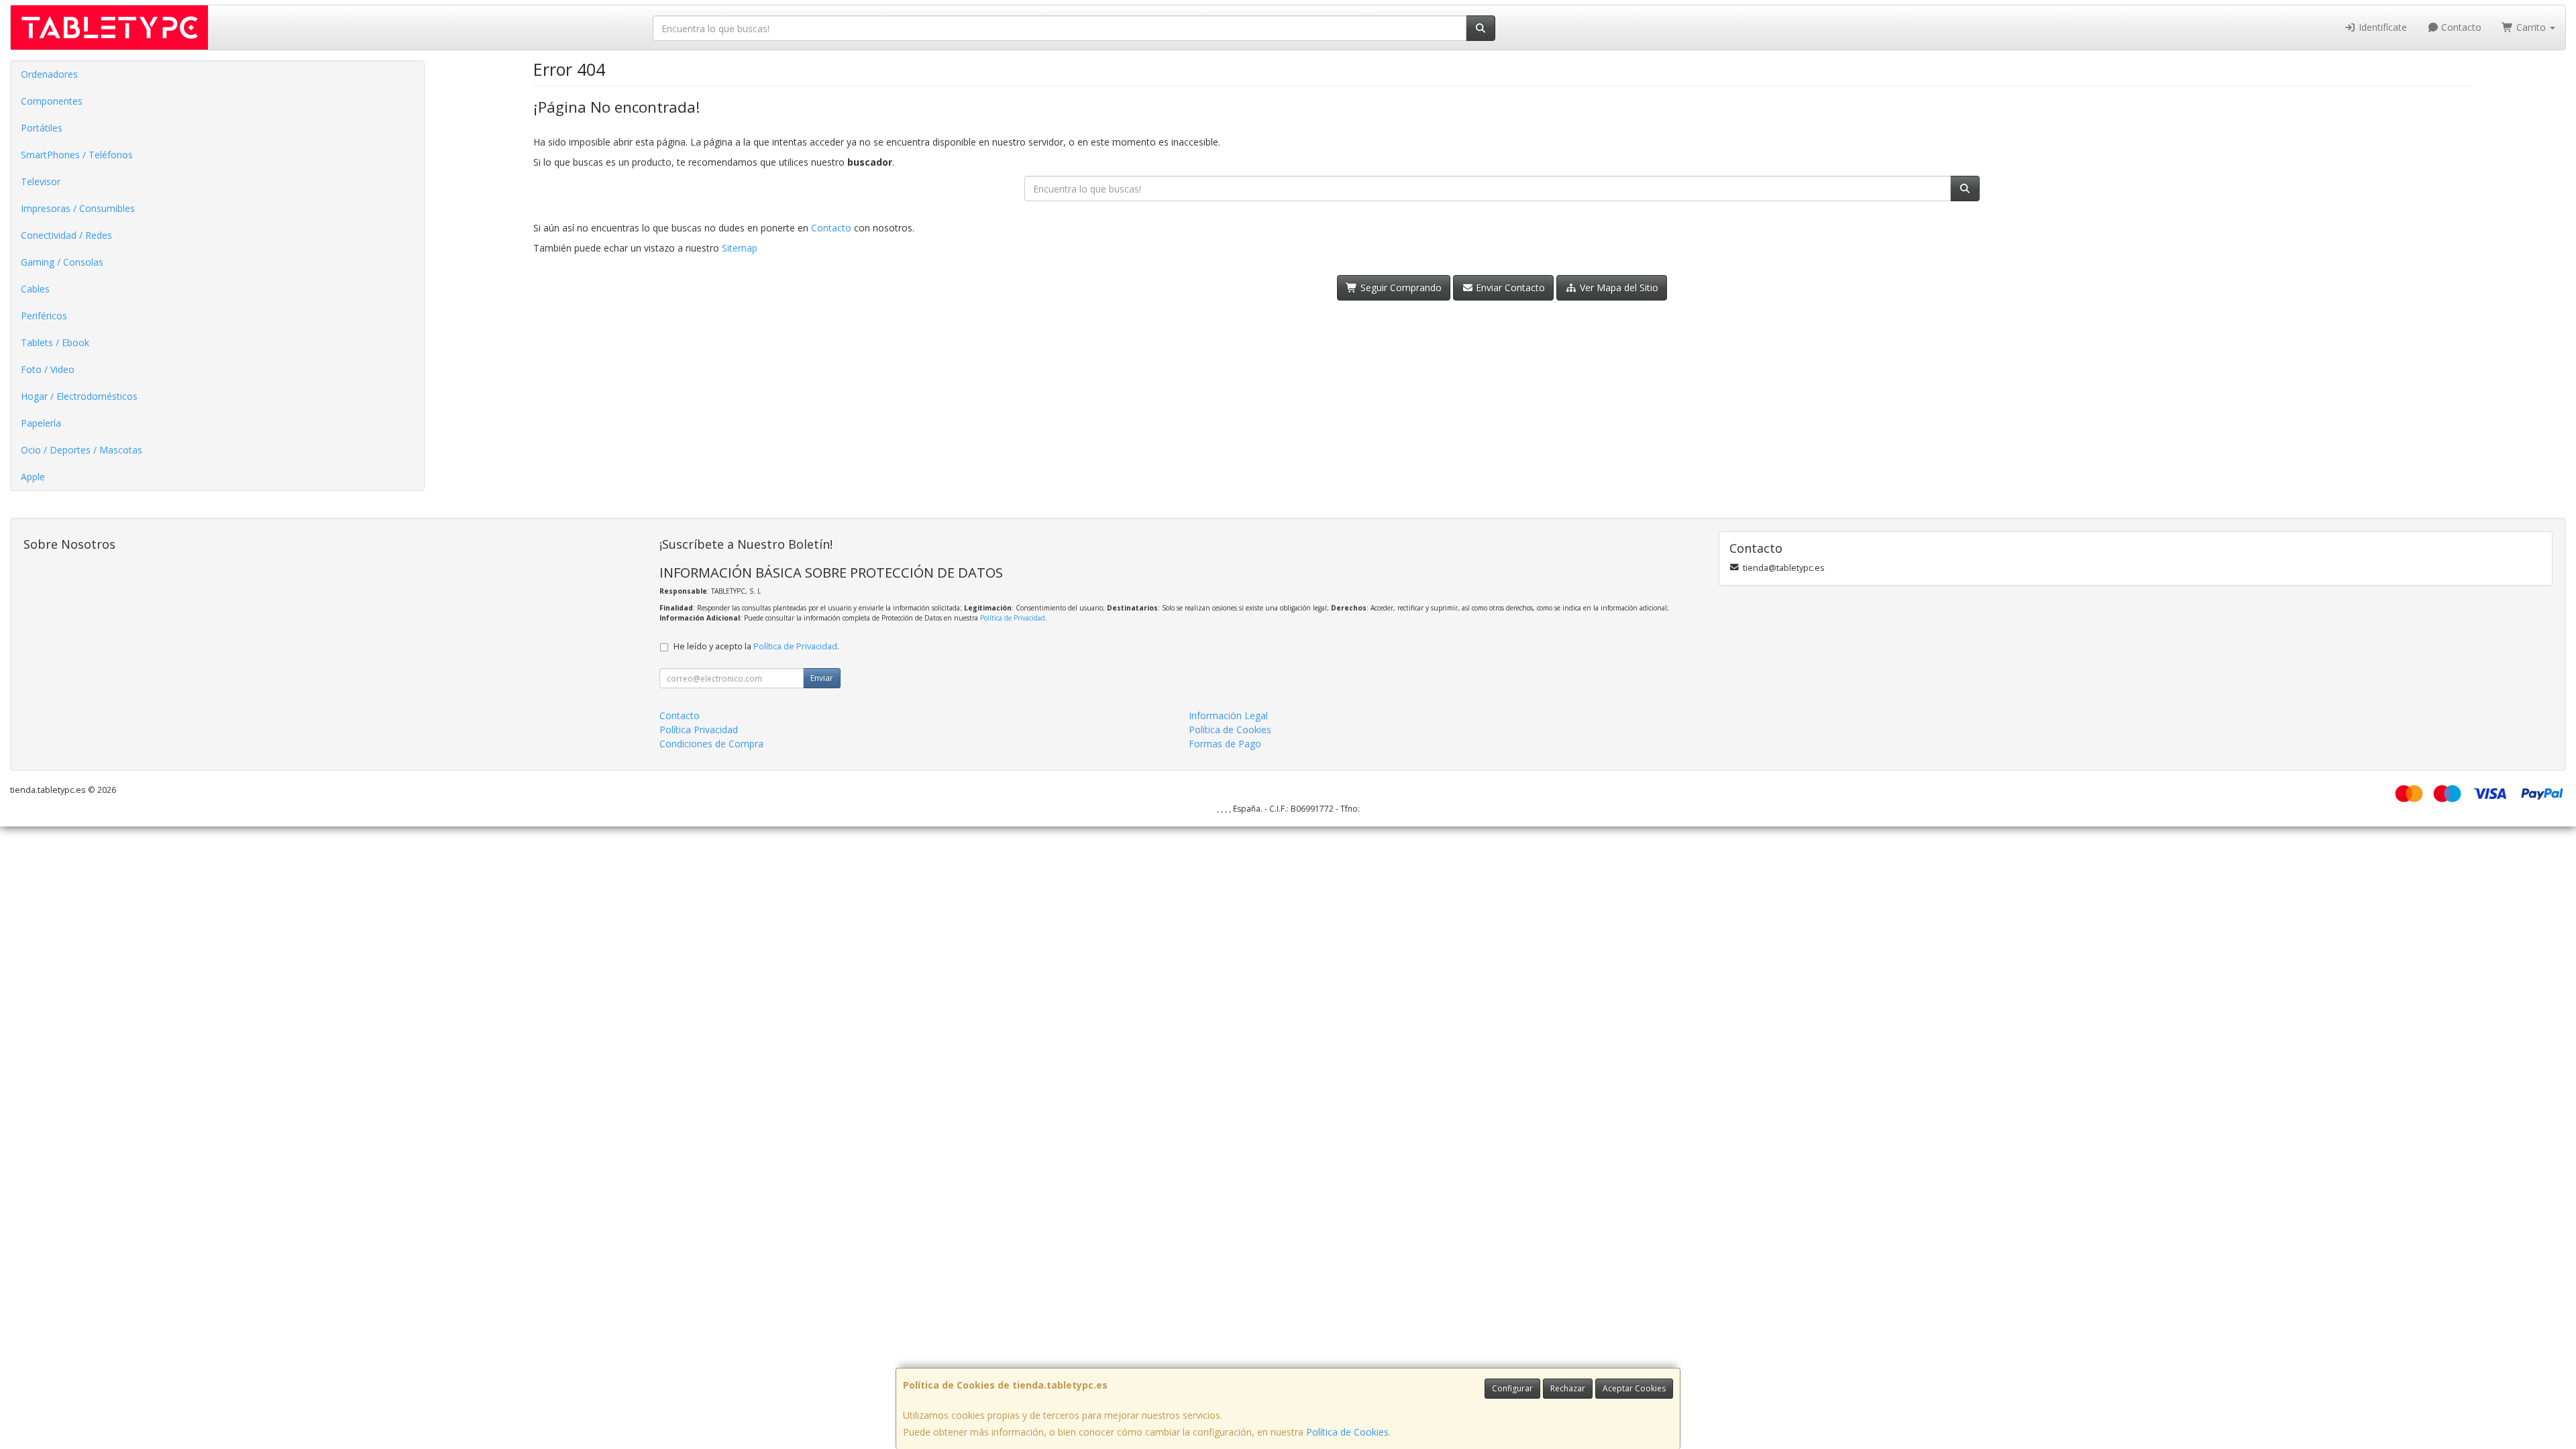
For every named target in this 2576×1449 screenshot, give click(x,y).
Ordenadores (49, 74)
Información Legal (1228, 715)
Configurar (1512, 1388)
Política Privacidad (699, 730)
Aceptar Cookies (1634, 1388)
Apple (33, 477)
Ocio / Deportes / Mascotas (82, 450)
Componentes (52, 101)
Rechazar (1568, 1388)
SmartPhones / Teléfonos (77, 155)
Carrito (2531, 27)
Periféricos (44, 316)
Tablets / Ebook (55, 342)
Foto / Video (48, 369)
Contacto (2460, 27)
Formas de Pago (1225, 744)
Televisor (41, 181)
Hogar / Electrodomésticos (79, 396)
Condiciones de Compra (711, 744)
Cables (35, 289)
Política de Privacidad (1013, 618)
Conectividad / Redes (66, 235)
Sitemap (740, 248)
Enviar (822, 678)
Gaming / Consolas (62, 262)
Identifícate (2381, 27)
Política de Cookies (1347, 1432)
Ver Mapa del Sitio (1618, 287)
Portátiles (42, 128)
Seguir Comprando (1400, 287)
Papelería (41, 423)
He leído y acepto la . (756, 646)
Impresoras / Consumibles (78, 208)
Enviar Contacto (1509, 287)
